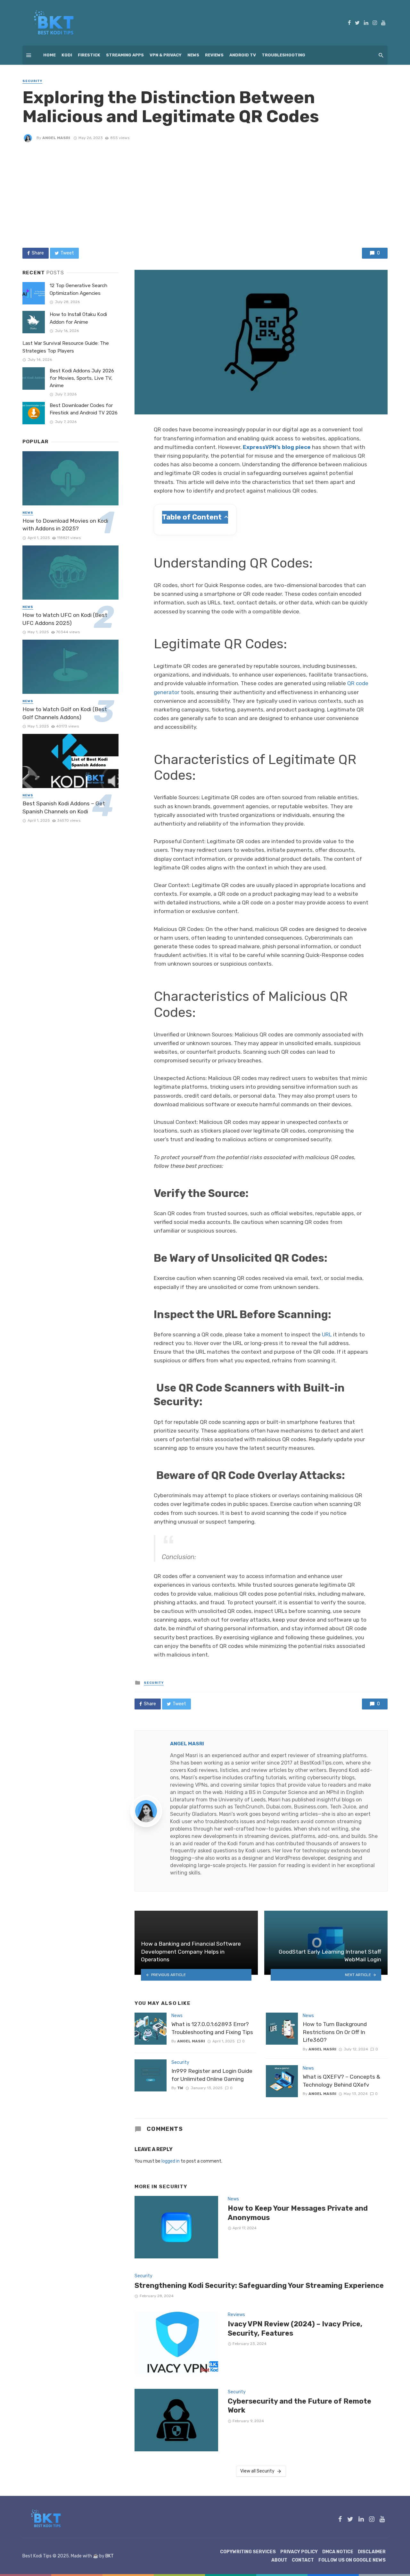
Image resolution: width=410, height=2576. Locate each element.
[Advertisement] (205, 195)
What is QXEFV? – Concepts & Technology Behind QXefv (341, 2081)
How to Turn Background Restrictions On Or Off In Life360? (335, 2032)
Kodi (67, 55)
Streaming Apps (125, 55)
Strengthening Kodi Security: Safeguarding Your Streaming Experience (259, 2285)
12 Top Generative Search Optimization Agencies (78, 289)
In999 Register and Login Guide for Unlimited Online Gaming (212, 2075)
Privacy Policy (299, 2552)
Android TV (243, 55)
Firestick (89, 55)
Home (49, 55)
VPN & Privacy (166, 55)
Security (32, 81)
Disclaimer (372, 2552)
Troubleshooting (283, 55)
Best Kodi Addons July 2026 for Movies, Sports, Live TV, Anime (82, 378)
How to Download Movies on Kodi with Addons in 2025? (65, 525)
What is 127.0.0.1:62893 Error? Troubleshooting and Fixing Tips (212, 2028)
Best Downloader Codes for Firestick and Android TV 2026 (84, 409)
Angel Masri (56, 138)
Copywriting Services (248, 2552)
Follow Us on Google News (352, 2560)
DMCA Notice (338, 2552)
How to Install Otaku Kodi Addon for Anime (78, 318)
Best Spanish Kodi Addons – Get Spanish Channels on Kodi (64, 807)
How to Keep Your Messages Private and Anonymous (298, 2213)
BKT (110, 2556)
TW (180, 2088)
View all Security (257, 2471)
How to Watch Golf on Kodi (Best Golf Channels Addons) (65, 713)
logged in (171, 2161)
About (279, 2560)
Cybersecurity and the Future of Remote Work (299, 2406)
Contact (303, 2560)
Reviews (214, 55)
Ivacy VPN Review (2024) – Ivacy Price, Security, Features (295, 2328)
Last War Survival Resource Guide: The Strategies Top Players (66, 347)
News (193, 55)
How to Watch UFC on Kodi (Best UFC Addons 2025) (65, 619)
